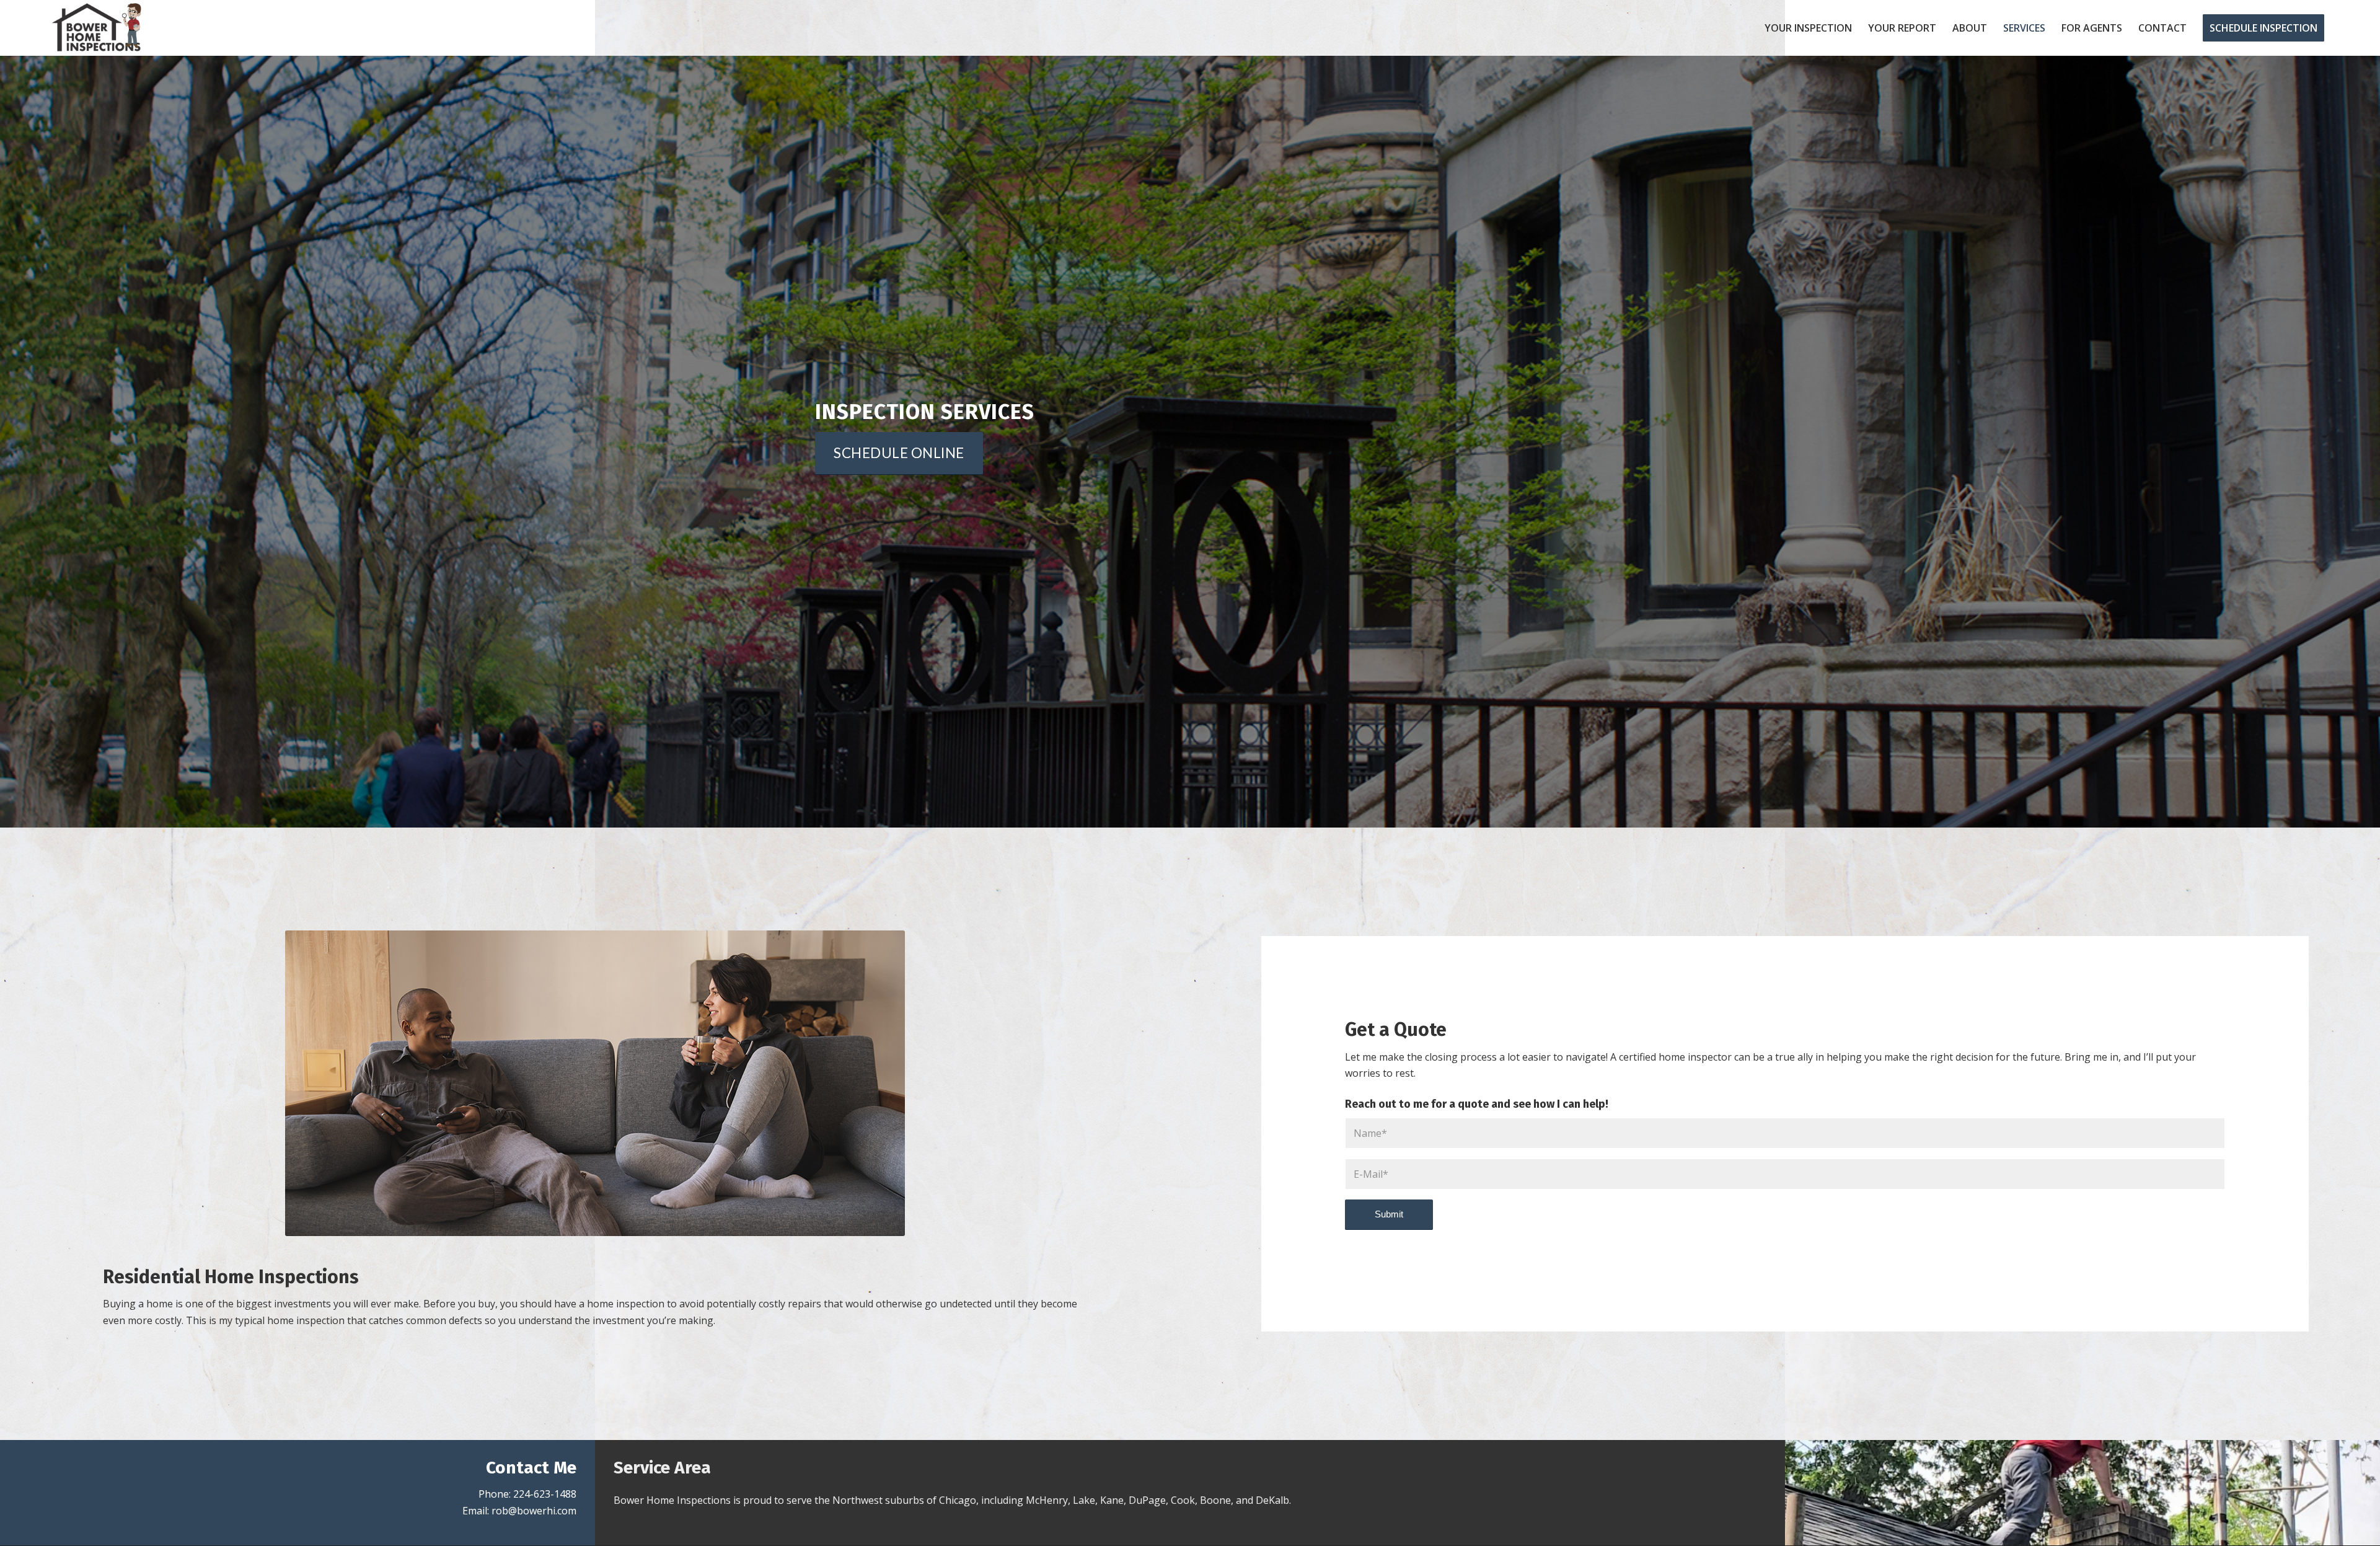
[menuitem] (1808, 28)
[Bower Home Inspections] (97, 28)
